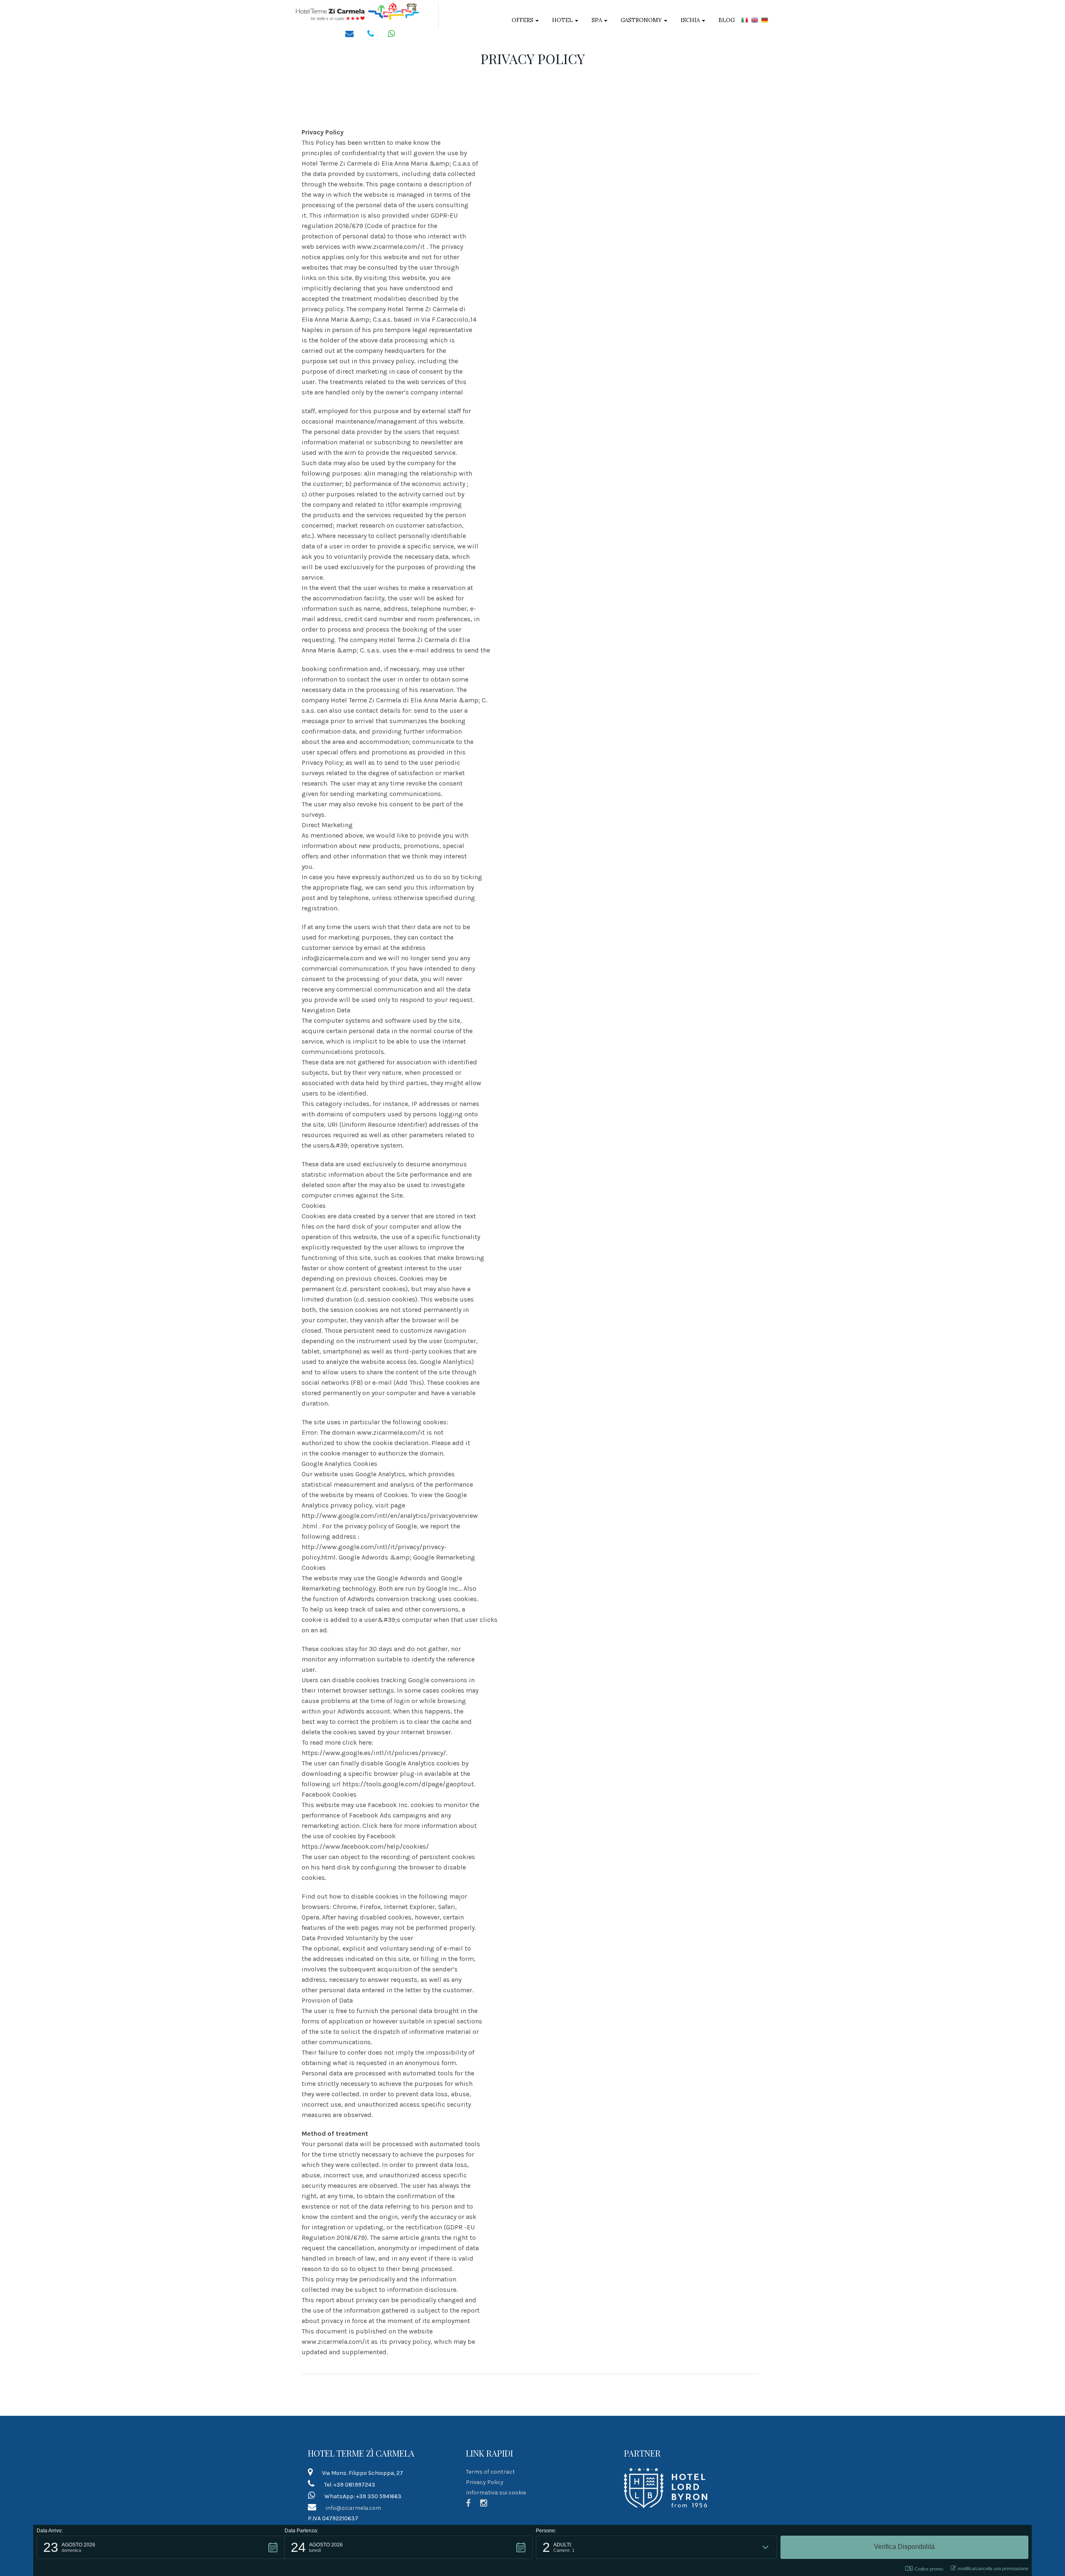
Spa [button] (597, 20)
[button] (161, 2547)
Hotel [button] (563, 20)
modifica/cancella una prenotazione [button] (993, 2569)
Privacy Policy (485, 2482)
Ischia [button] (691, 20)
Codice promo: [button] (929, 2569)
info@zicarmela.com (353, 2508)
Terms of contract (490, 2472)
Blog (727, 20)
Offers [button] (523, 20)
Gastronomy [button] (642, 20)
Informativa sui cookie (496, 2493)
